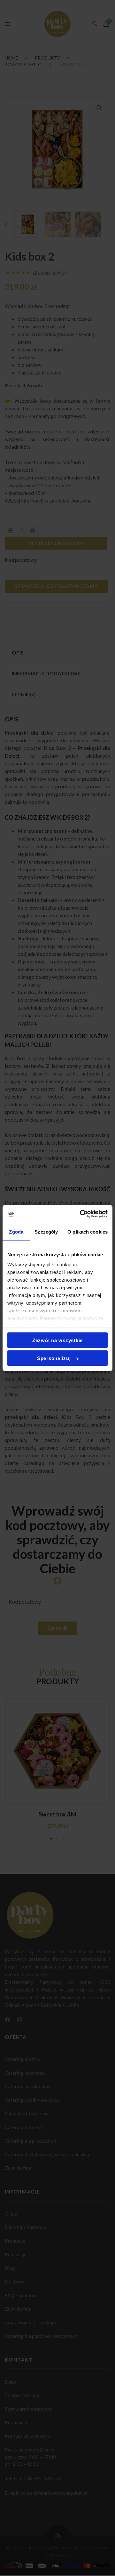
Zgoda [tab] (16, 1232)
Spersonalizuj (54, 1358)
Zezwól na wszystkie (57, 1340)
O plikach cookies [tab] (88, 1232)
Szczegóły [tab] (46, 1232)
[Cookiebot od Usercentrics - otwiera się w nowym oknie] (81, 1214)
